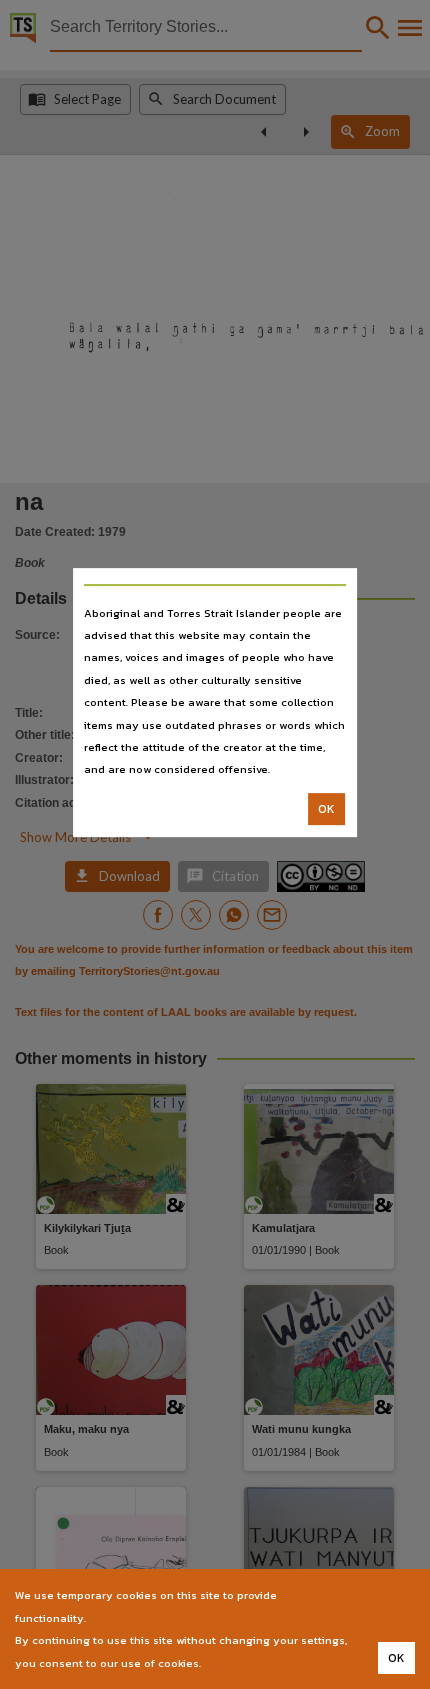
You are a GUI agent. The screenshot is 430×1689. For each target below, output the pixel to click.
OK (326, 809)
